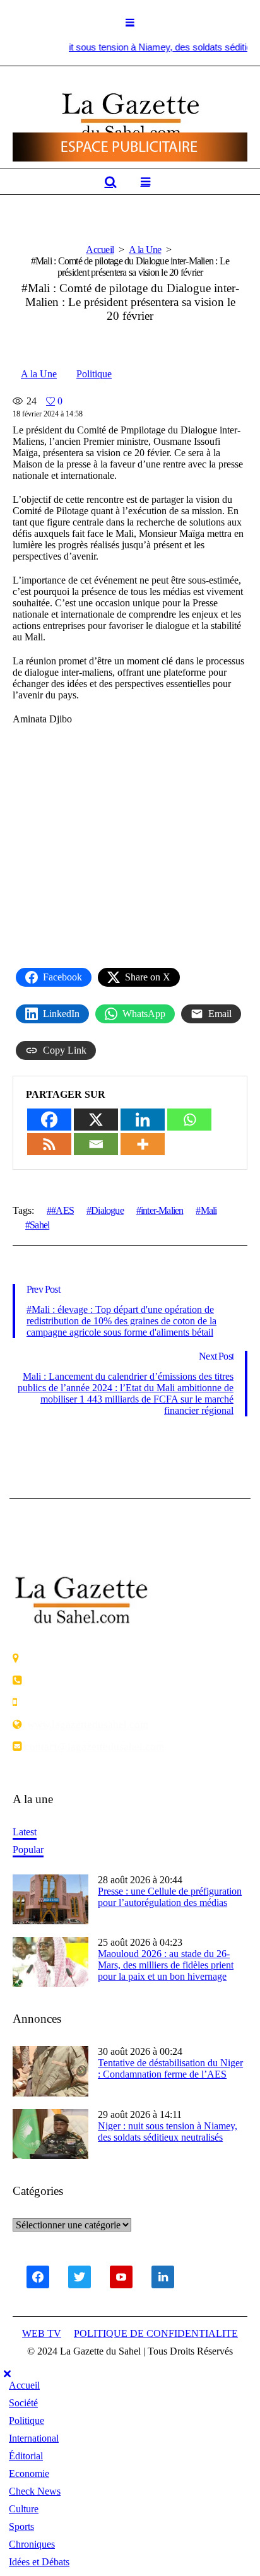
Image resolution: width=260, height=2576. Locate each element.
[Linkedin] (143, 1120)
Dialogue (107, 1210)
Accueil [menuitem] (24, 2385)
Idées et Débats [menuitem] (39, 2562)
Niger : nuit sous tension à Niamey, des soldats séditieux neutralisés (168, 2132)
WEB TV (42, 2333)
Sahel (39, 1225)
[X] (96, 1120)
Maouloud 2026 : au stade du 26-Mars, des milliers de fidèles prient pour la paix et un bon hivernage (166, 1965)
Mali (209, 1210)
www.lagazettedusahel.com (85, 1724)
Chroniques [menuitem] (32, 2544)
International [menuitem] (34, 2438)
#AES (62, 1210)
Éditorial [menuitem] (26, 2456)
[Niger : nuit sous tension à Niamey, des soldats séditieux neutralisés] (50, 2133)
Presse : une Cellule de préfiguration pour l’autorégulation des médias (170, 1897)
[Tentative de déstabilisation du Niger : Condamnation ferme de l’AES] (50, 2070)
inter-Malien (162, 1210)
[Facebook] (49, 1120)
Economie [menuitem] (29, 2473)
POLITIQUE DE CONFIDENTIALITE (156, 2333)
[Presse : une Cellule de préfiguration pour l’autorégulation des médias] (50, 1898)
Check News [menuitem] (35, 2491)
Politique (94, 374)
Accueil (100, 250)
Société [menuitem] (23, 2403)
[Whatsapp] (189, 1120)
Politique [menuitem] (27, 2420)
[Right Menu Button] (7, 2374)
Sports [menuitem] (21, 2526)
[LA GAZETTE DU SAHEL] (130, 116)
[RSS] (49, 1144)
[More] (143, 1144)
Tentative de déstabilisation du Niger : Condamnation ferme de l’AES (170, 2068)
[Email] (96, 1144)
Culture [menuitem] (24, 2509)
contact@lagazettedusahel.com (93, 1746)
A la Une (145, 250)
